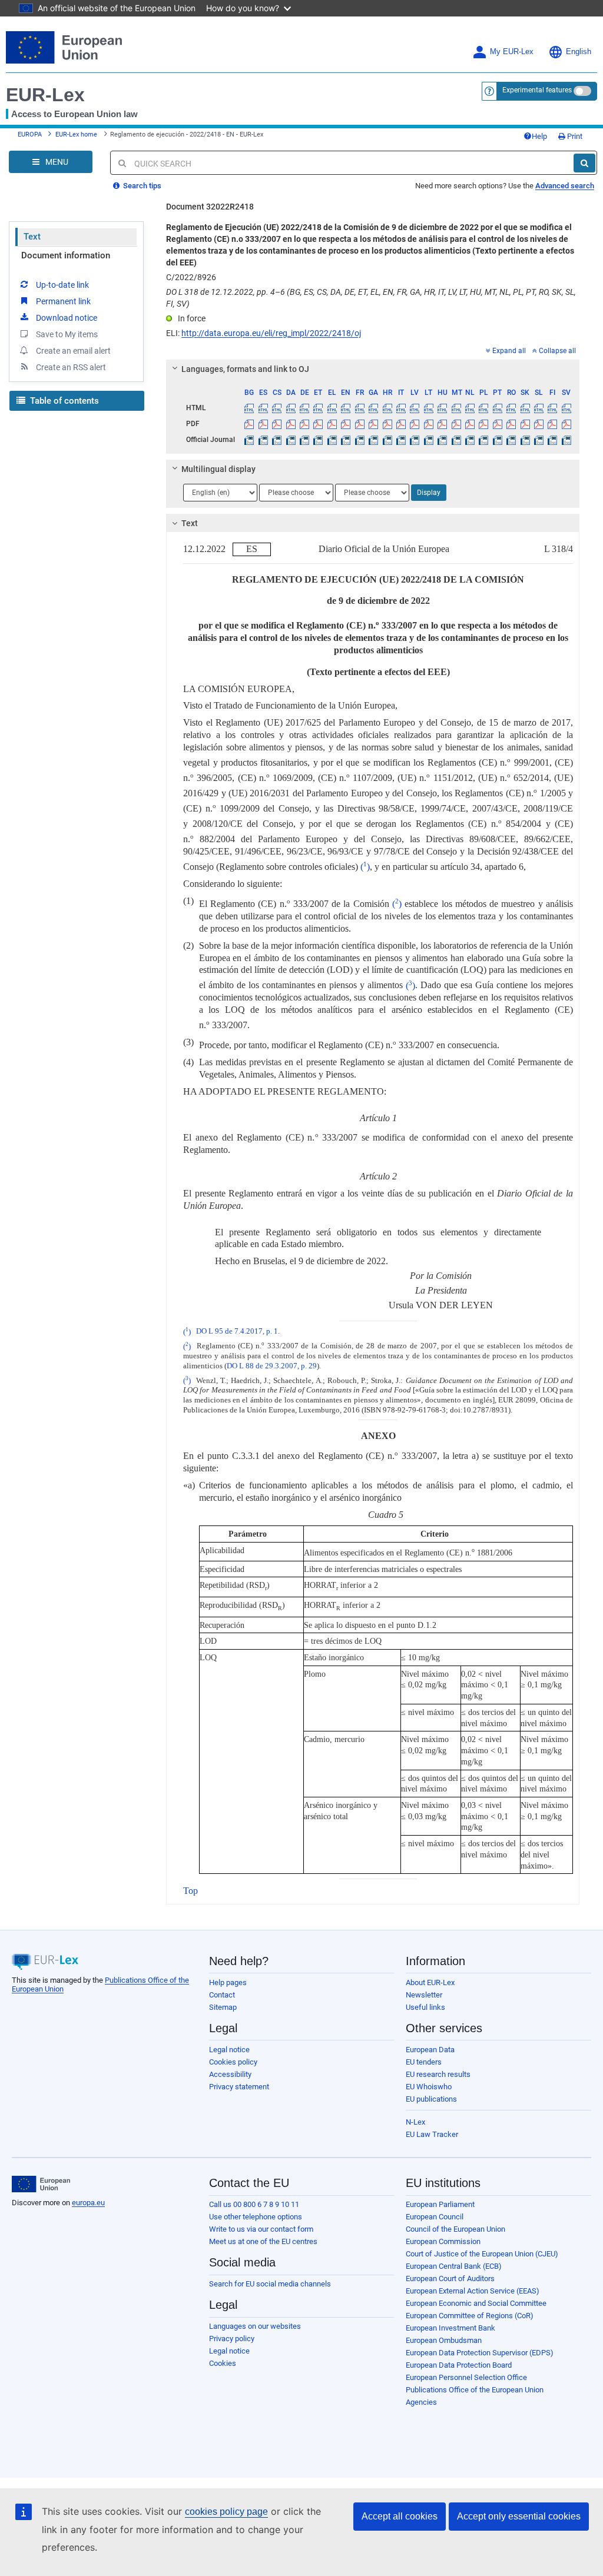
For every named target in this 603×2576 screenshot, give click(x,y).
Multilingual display (218, 469)
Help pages (228, 1982)
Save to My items (67, 334)
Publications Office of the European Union (475, 2390)
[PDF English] (346, 424)
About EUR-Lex (430, 1982)
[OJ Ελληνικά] (332, 440)
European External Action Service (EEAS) (473, 2291)
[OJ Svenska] (566, 440)
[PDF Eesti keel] (318, 424)
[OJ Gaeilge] (373, 440)
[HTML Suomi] (552, 408)
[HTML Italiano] (401, 408)
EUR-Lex (45, 95)
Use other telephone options (256, 2217)
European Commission (443, 2241)
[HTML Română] (511, 408)
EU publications (431, 2099)
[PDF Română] (511, 424)
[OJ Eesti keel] (318, 440)
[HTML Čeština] (277, 408)
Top (190, 1891)
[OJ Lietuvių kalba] (429, 440)
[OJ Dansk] (290, 440)
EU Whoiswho (429, 2087)
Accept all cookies (400, 2516)
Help (539, 136)
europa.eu (88, 2203)
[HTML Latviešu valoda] (415, 408)
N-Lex (415, 2122)
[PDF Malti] (456, 424)
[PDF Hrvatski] (387, 424)
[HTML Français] (360, 408)
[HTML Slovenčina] (525, 408)
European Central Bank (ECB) (454, 2266)
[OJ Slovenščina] (539, 440)
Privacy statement (239, 2087)
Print (574, 136)
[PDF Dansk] (290, 424)
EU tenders (424, 2062)
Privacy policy (232, 2339)
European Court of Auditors (450, 2278)
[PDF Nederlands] (470, 424)
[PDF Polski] (483, 424)
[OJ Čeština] (277, 440)
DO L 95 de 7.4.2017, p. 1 (237, 1332)
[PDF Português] (498, 424)
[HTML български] (249, 408)
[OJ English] (346, 440)
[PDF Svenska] (566, 424)
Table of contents (63, 401)
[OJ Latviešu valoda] (415, 440)
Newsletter (424, 1995)
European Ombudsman (444, 2340)
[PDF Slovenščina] (539, 424)
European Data (430, 2050)
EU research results (438, 2074)
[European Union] (41, 2184)
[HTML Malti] (456, 408)
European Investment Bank (450, 2328)
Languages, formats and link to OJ (245, 369)
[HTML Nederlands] (470, 408)
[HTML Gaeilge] (373, 408)
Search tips (141, 186)
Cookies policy (233, 2062)
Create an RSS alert (71, 367)
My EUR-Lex (512, 52)
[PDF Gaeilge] (373, 424)
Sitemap (223, 2007)
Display (429, 493)
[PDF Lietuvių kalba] (429, 424)
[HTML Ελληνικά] (332, 408)
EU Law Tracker (432, 2134)
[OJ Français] (360, 440)
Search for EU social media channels (270, 2284)
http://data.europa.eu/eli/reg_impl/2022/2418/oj (271, 333)
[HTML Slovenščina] (539, 408)
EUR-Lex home (76, 134)
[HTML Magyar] (442, 408)
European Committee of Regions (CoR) (470, 2316)
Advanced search (565, 186)
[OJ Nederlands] (470, 440)
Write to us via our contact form (261, 2229)
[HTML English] (346, 408)
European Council (435, 2217)
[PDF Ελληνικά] (332, 424)
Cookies (223, 2363)
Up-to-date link (62, 285)
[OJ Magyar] (442, 440)
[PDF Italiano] (401, 424)
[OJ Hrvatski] (387, 440)
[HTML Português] (498, 408)
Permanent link (63, 301)
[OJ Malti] (456, 440)
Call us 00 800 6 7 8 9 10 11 (254, 2204)
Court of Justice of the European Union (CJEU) (482, 2254)
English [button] (579, 52)
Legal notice (229, 2050)
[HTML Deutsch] (304, 408)
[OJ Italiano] (401, 440)
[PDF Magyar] (442, 424)
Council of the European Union (455, 2229)
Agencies (421, 2402)
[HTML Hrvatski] (387, 408)
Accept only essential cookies (519, 2516)
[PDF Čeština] (277, 424)
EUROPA (30, 134)
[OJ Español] (263, 440)
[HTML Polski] (483, 408)
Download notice (67, 318)
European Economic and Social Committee (476, 2303)
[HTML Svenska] (566, 408)
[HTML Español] (263, 408)
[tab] (373, 369)
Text (32, 237)
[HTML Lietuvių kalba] (429, 408)
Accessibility (230, 2074)
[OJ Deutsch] (304, 440)
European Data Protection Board (459, 2365)
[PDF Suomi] (552, 424)
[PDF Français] (360, 424)
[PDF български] (249, 424)
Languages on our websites (255, 2326)
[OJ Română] (511, 440)
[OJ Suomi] (552, 440)
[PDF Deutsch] (304, 424)
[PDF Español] (263, 424)
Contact (222, 1995)
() (365, 867)
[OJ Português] (498, 440)
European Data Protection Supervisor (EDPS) (480, 2353)
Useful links (425, 2007)
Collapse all (557, 351)
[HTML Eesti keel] (318, 408)
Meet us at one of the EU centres (263, 2241)
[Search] (584, 163)
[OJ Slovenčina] (525, 440)
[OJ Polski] (483, 440)
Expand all (509, 351)
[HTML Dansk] (290, 408)
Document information (66, 255)
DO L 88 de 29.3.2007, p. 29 (272, 1366)
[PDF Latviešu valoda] (415, 424)
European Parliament (440, 2204)
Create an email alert (73, 351)
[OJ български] (249, 440)
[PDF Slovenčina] (525, 424)
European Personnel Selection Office (466, 2377)
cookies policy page (226, 2512)
